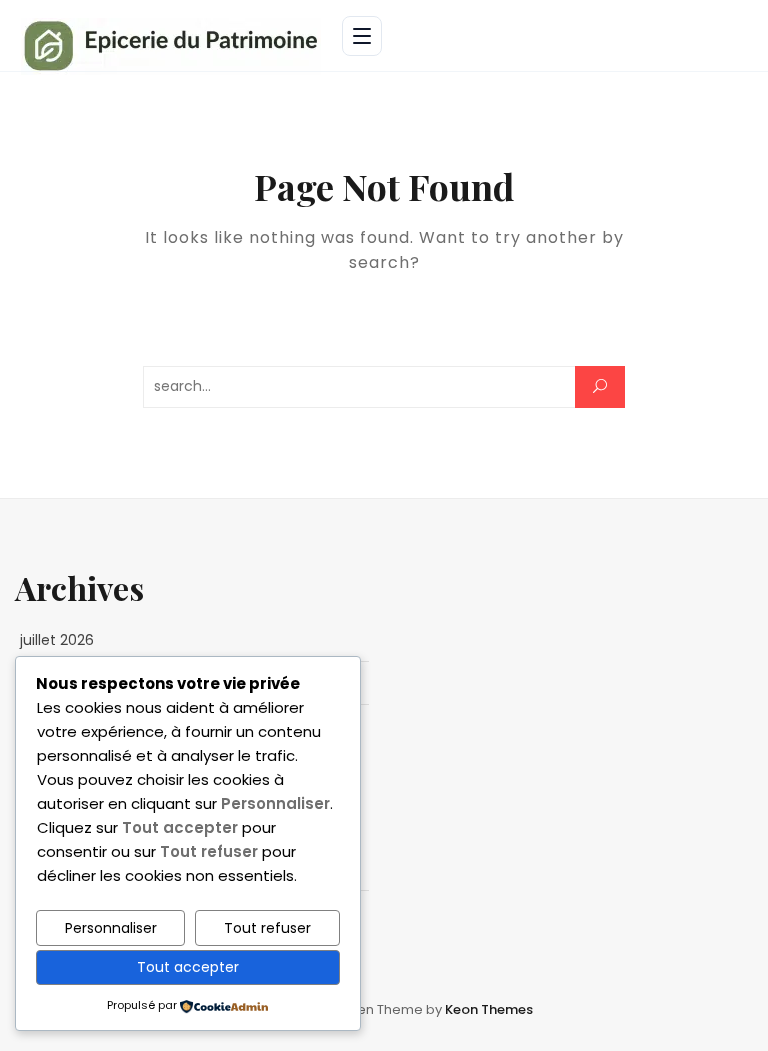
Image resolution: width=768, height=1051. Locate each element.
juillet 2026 (57, 640)
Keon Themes (489, 1009)
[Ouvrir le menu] (362, 36)
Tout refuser (267, 928)
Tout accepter (188, 967)
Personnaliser (111, 928)
